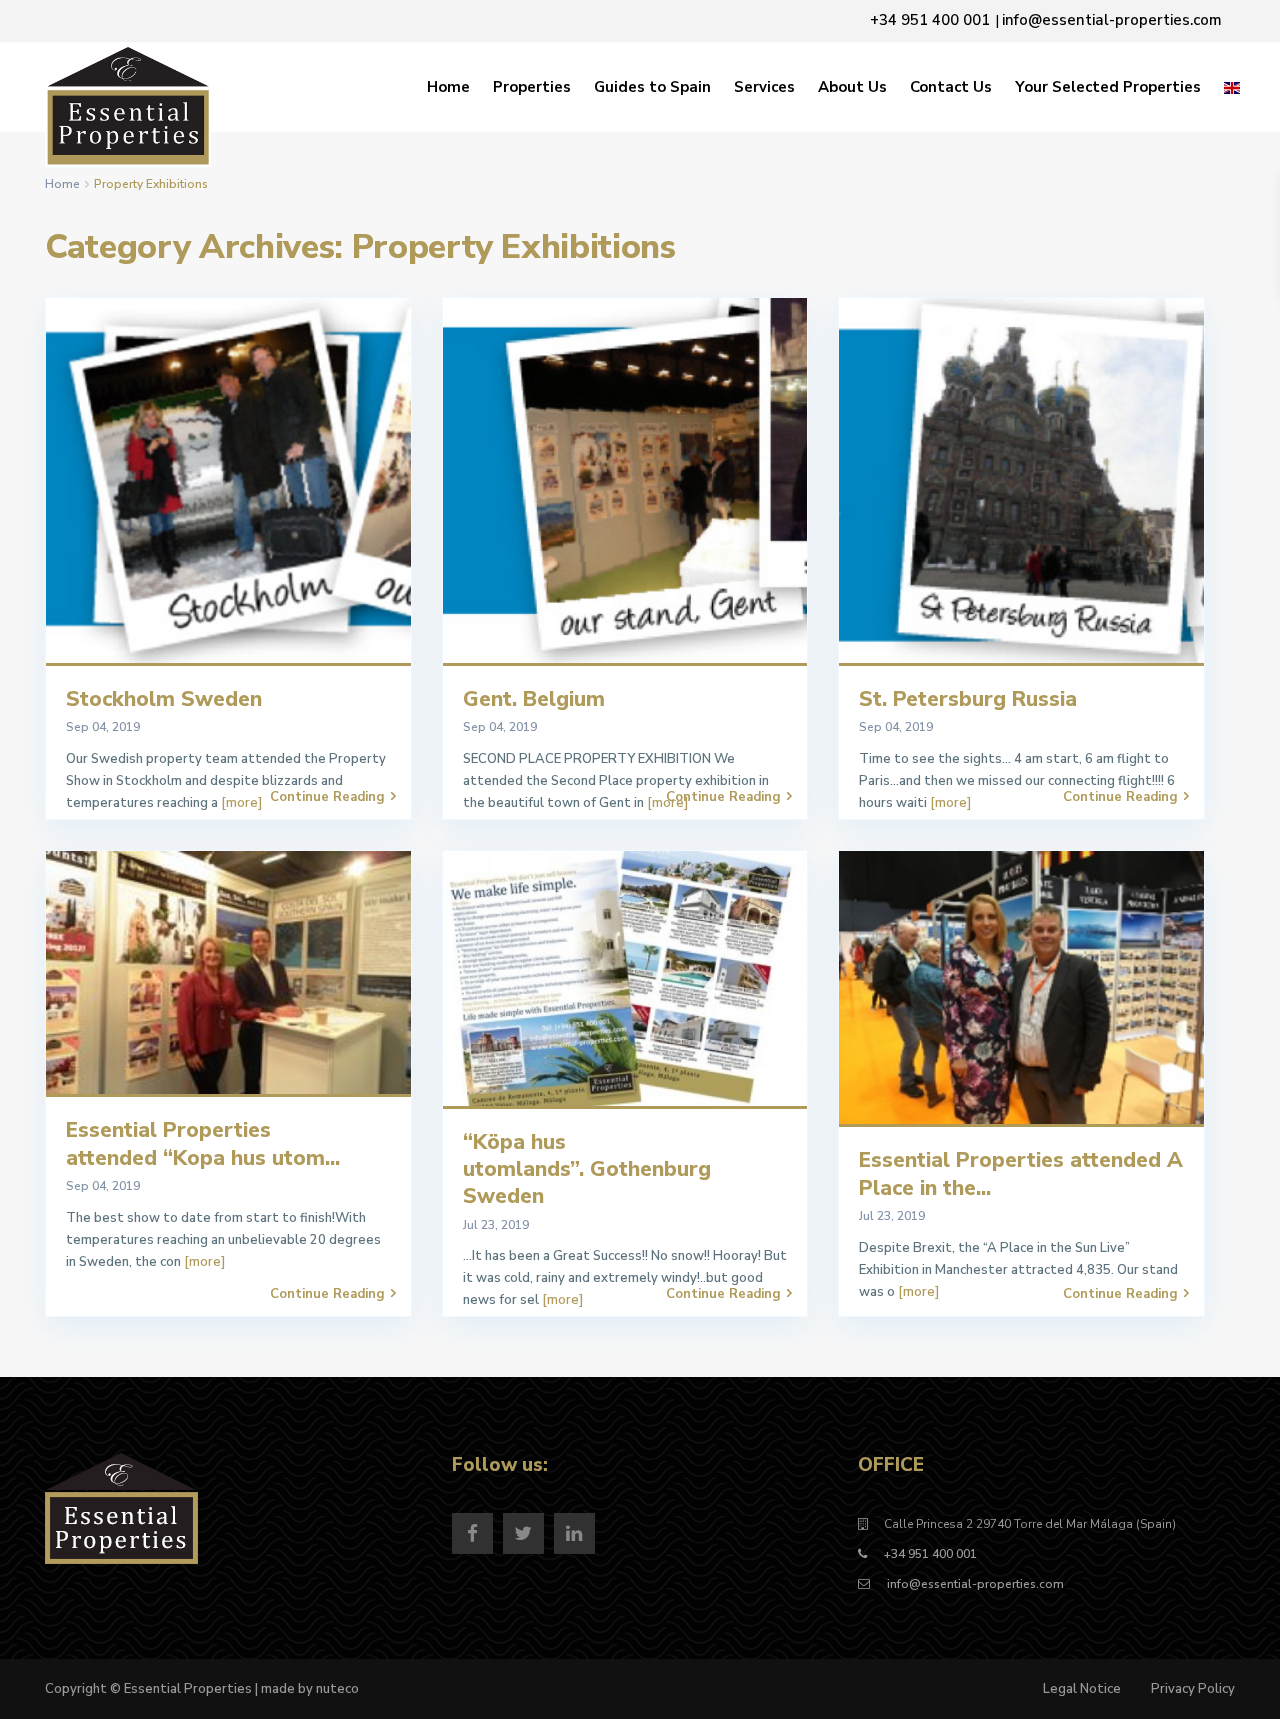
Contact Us (951, 87)
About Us (852, 87)
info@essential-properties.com (974, 1584)
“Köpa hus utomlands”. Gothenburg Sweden (587, 1169)
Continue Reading (327, 796)
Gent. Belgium (534, 699)
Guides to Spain (652, 87)
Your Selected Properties (1108, 87)
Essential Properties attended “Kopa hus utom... (203, 1143)
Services (764, 87)
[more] (241, 803)
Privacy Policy (1193, 1689)
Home (448, 87)
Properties (532, 87)
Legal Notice (1082, 1689)
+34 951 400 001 (930, 1554)
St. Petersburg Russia (968, 699)
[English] (1232, 87)
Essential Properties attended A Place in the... (1021, 1173)
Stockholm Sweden (164, 699)
